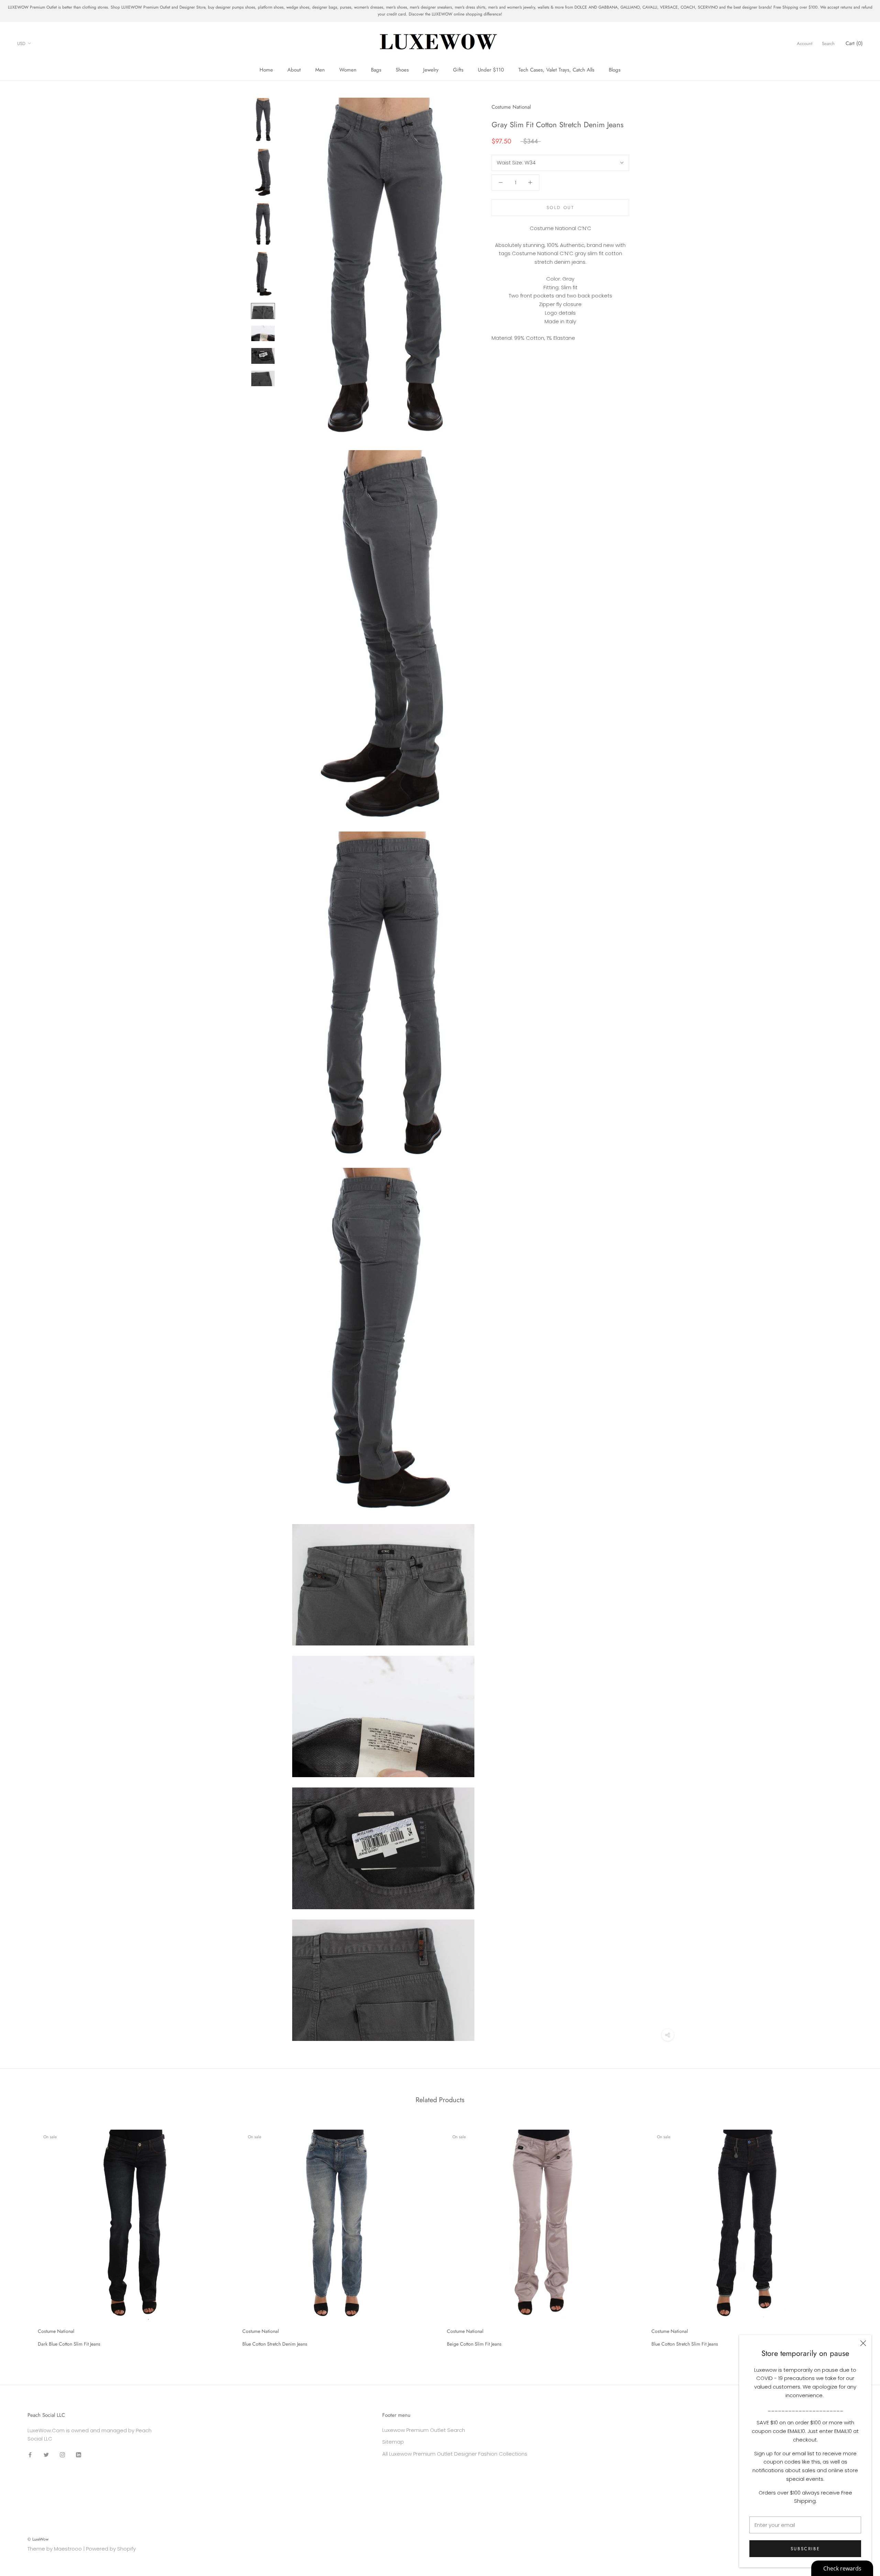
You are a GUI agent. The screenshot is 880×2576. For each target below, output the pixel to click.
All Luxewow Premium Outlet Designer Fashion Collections (455, 2454)
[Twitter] (46, 2454)
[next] (859, 2236)
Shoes (402, 70)
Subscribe (805, 2549)
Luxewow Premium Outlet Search (424, 2430)
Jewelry (431, 70)
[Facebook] (30, 2454)
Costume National (511, 107)
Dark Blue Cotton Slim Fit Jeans (69, 2344)
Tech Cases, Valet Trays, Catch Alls (556, 70)
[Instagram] (62, 2454)
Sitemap (393, 2442)
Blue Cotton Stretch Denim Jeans (275, 2344)
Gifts (458, 70)
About (294, 70)
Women (348, 70)
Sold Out (560, 207)
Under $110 (491, 70)
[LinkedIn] (79, 2454)
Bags (376, 70)
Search (828, 43)
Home (266, 70)
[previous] (21, 2236)
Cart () (854, 43)
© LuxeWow (38, 2539)
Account (805, 43)
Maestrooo (68, 2549)
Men (320, 70)
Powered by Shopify (111, 2549)
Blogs (615, 70)
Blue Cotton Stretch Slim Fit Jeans (685, 2344)
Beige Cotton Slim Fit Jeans (474, 2344)
